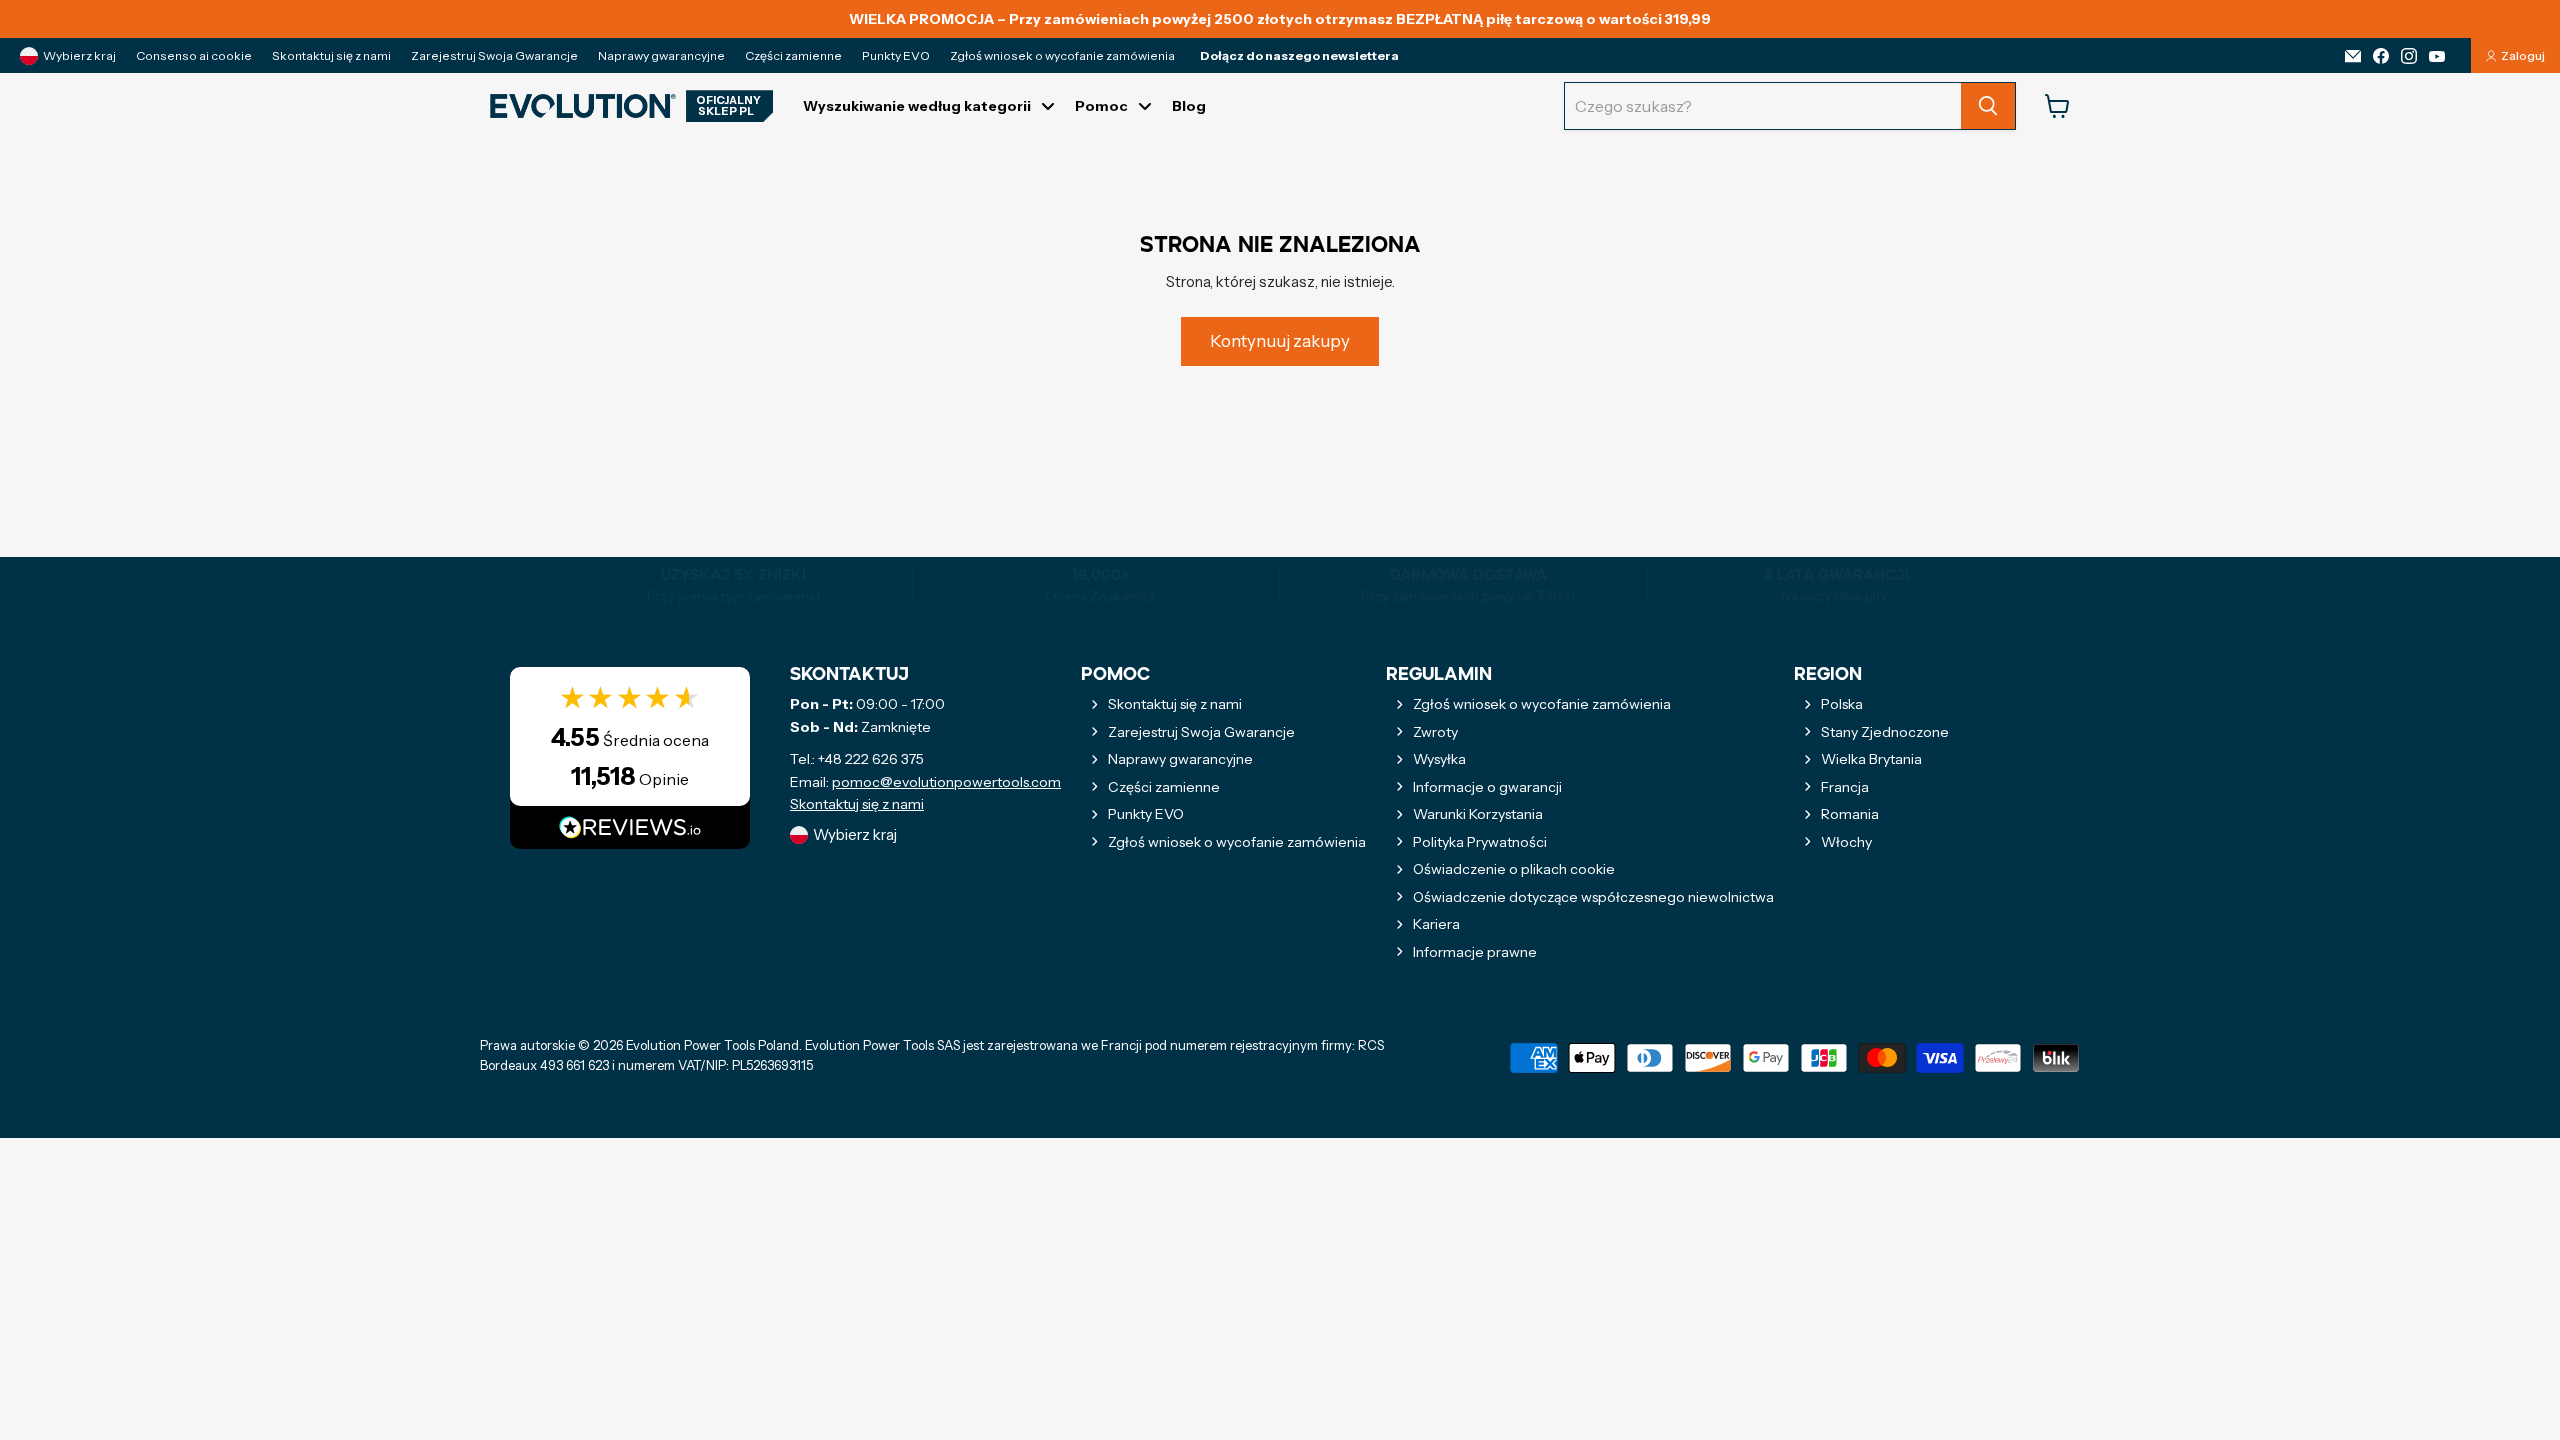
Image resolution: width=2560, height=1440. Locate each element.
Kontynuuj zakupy (1280, 341)
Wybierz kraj (79, 55)
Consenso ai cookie (194, 56)
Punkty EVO (896, 56)
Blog (1189, 106)
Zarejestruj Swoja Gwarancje (494, 56)
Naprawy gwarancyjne (661, 56)
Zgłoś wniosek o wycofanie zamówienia (1062, 56)
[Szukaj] (1988, 106)
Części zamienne (793, 56)
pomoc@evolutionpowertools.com (946, 782)
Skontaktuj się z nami (331, 56)
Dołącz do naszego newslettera (1299, 56)
